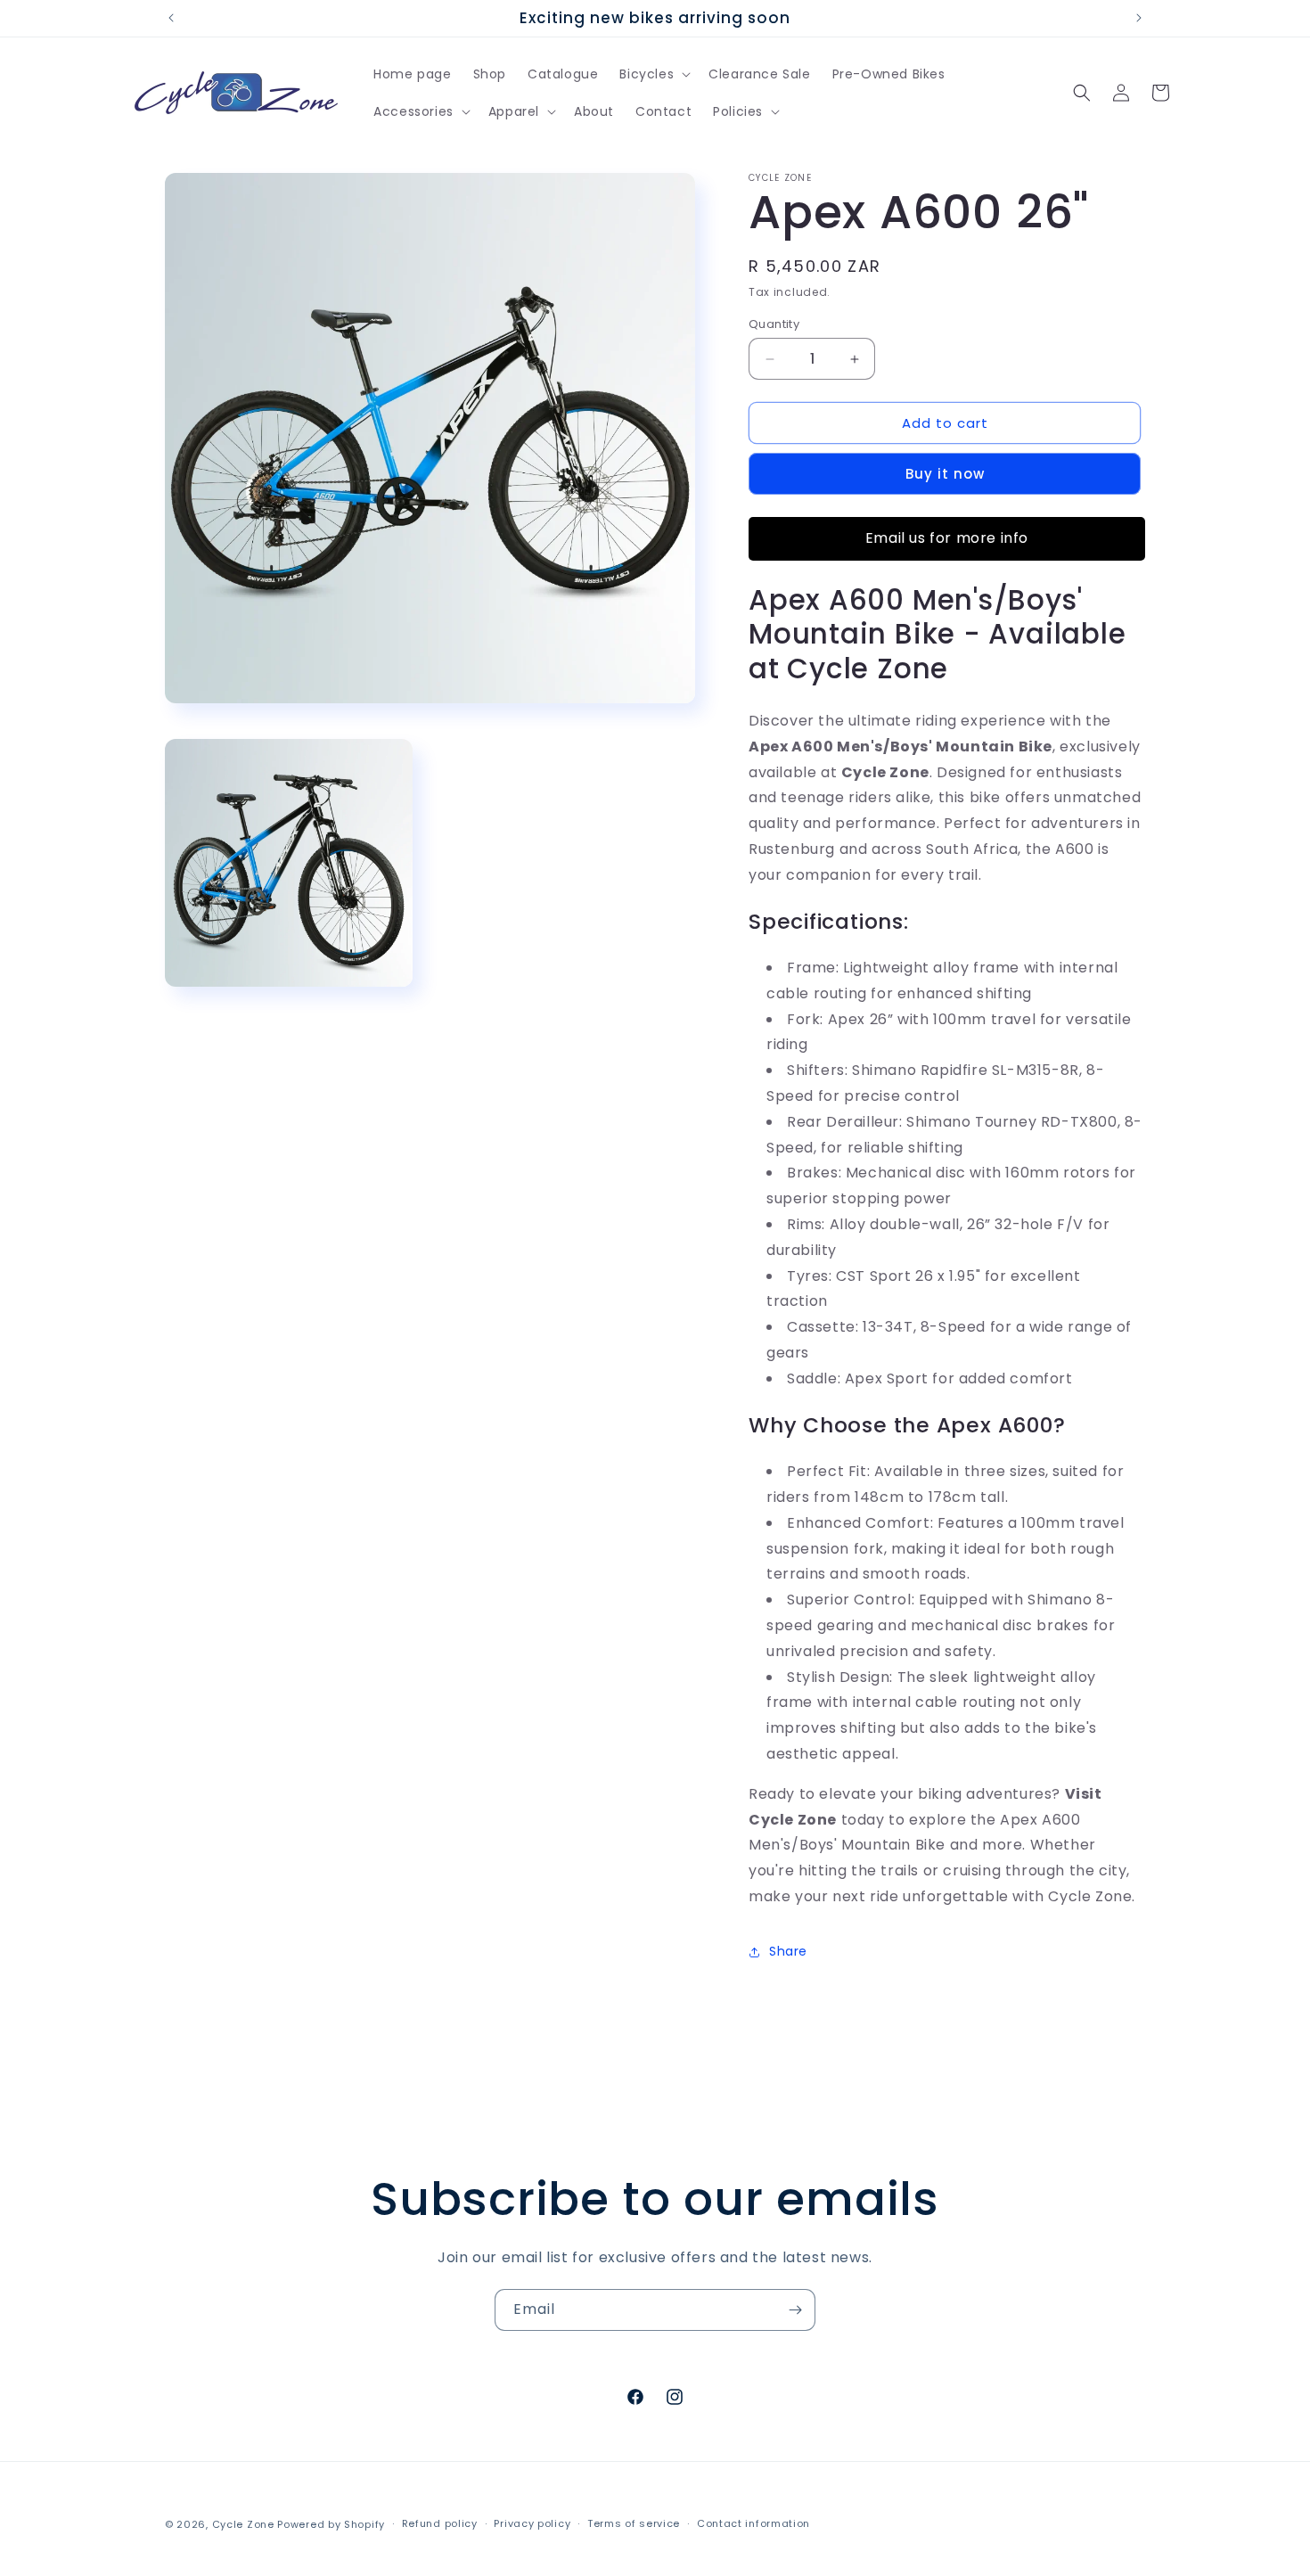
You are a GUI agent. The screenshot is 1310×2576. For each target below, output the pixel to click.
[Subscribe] (795, 2310)
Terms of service (634, 2523)
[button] (653, 74)
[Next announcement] (1139, 18)
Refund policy (440, 2523)
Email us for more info (947, 538)
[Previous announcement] (171, 18)
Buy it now (945, 474)
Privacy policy (532, 2523)
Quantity (774, 324)
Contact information (753, 2523)
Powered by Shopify (331, 2524)
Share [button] (788, 1951)
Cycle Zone (243, 2524)
